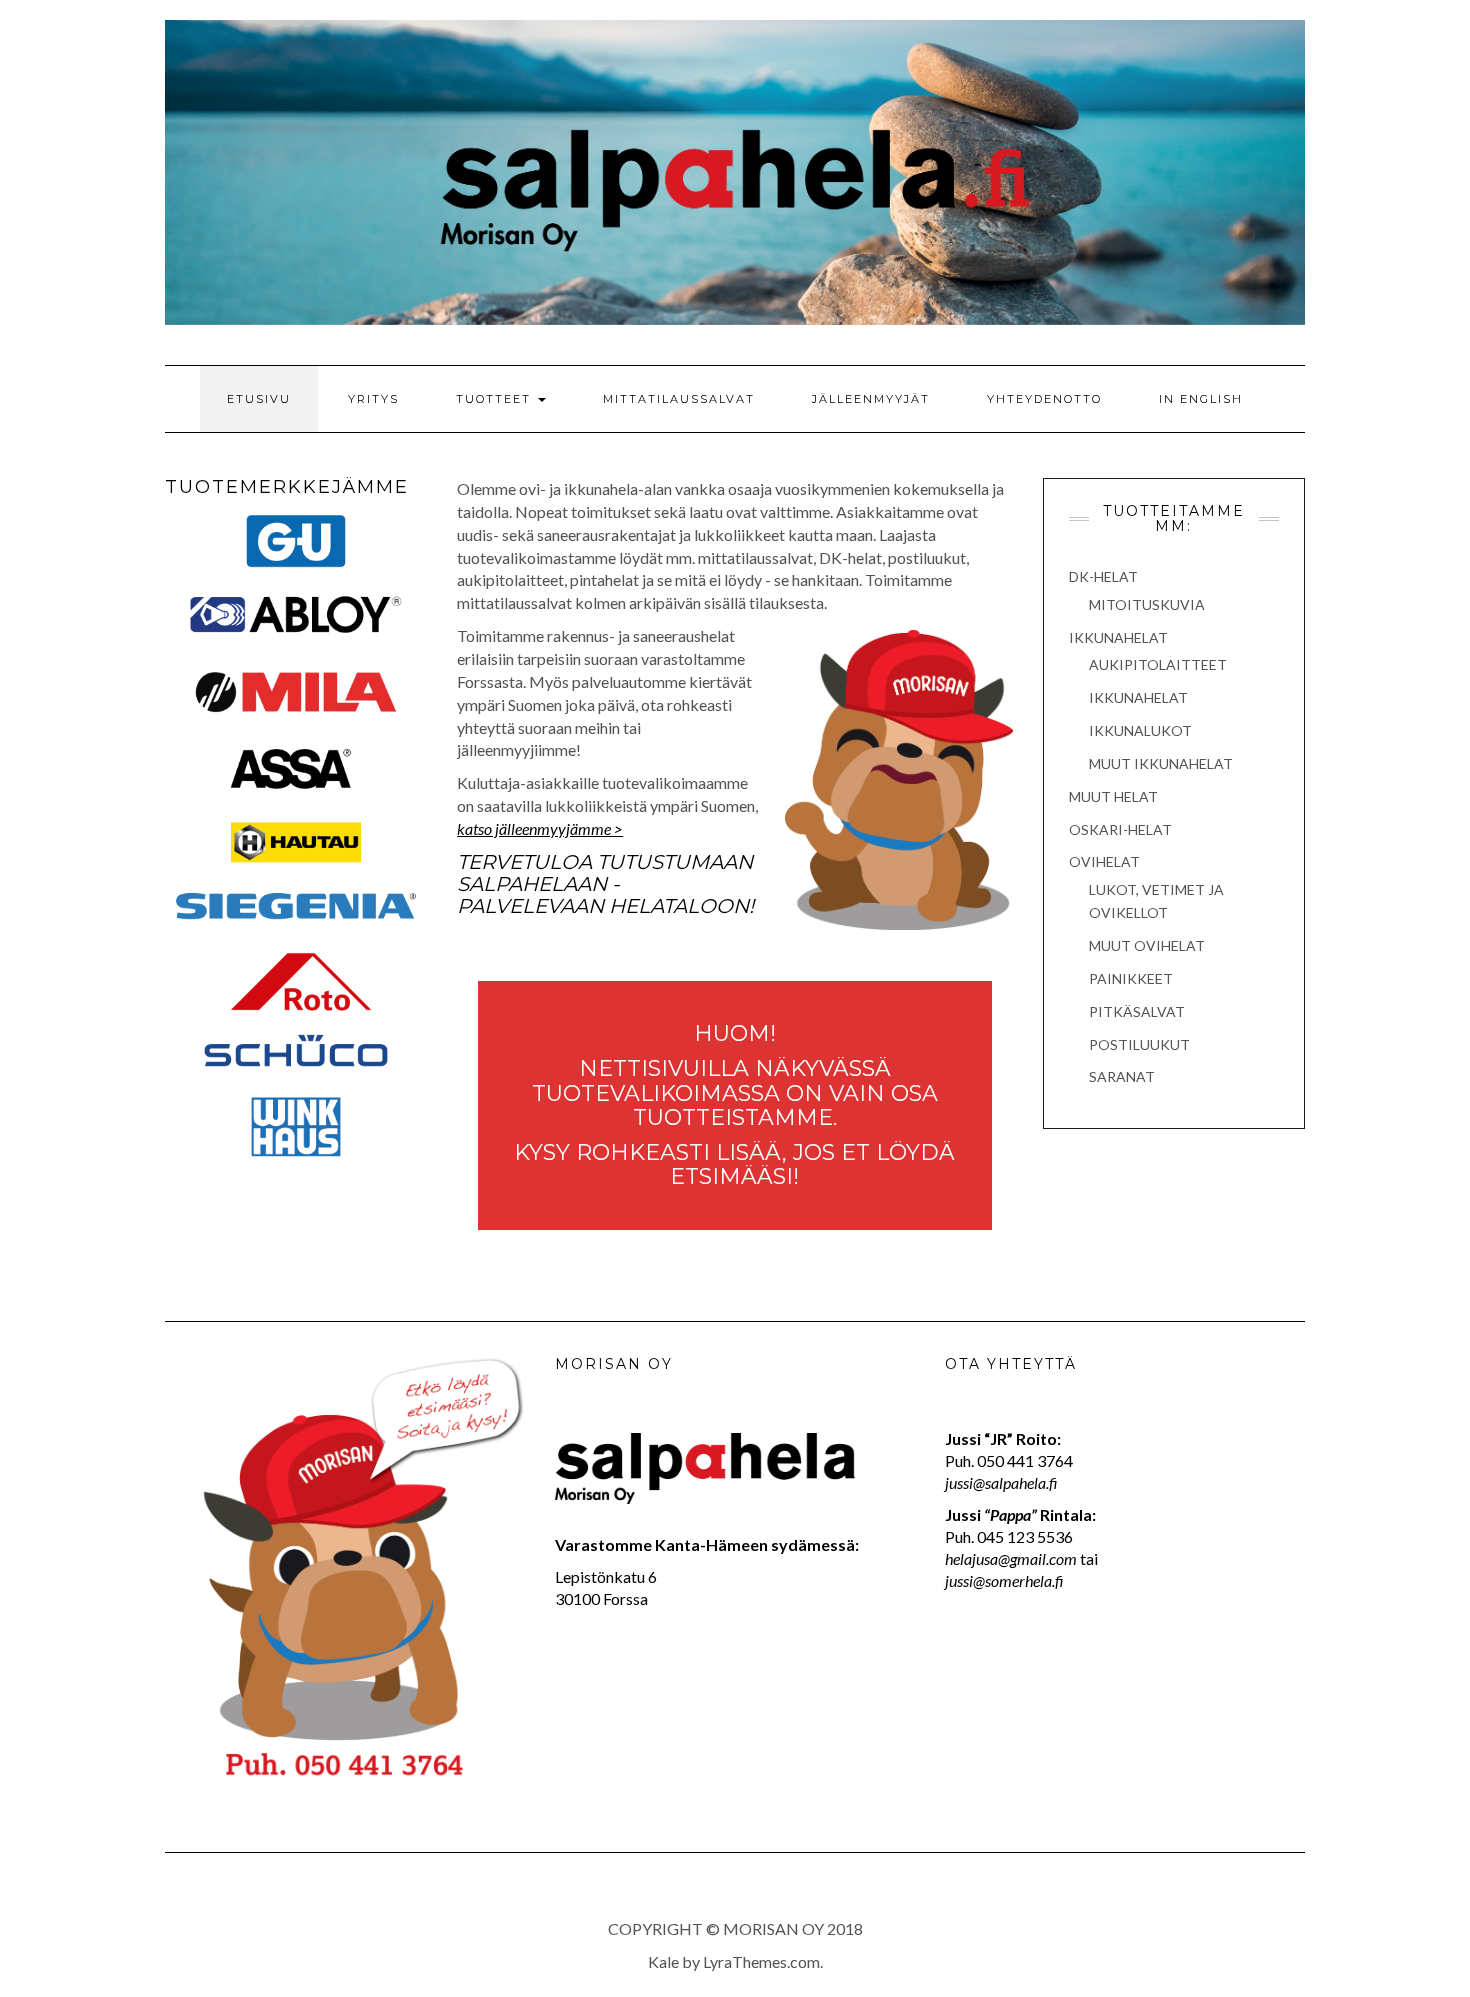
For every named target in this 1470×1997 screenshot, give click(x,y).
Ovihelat (1104, 861)
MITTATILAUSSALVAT (679, 399)
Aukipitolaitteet (1158, 664)
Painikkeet (1131, 978)
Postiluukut (1139, 1044)
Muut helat (1113, 796)
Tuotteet (496, 399)
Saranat (1122, 1076)
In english (1201, 399)
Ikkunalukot (1140, 730)
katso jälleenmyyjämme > (540, 828)
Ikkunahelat (1118, 637)
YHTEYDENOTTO (1044, 399)
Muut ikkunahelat (1161, 763)
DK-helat (1103, 576)
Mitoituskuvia (1147, 604)
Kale (663, 1961)
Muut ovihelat (1147, 945)
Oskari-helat (1120, 829)
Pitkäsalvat (1137, 1011)
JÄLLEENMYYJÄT (871, 399)
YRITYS (373, 399)
